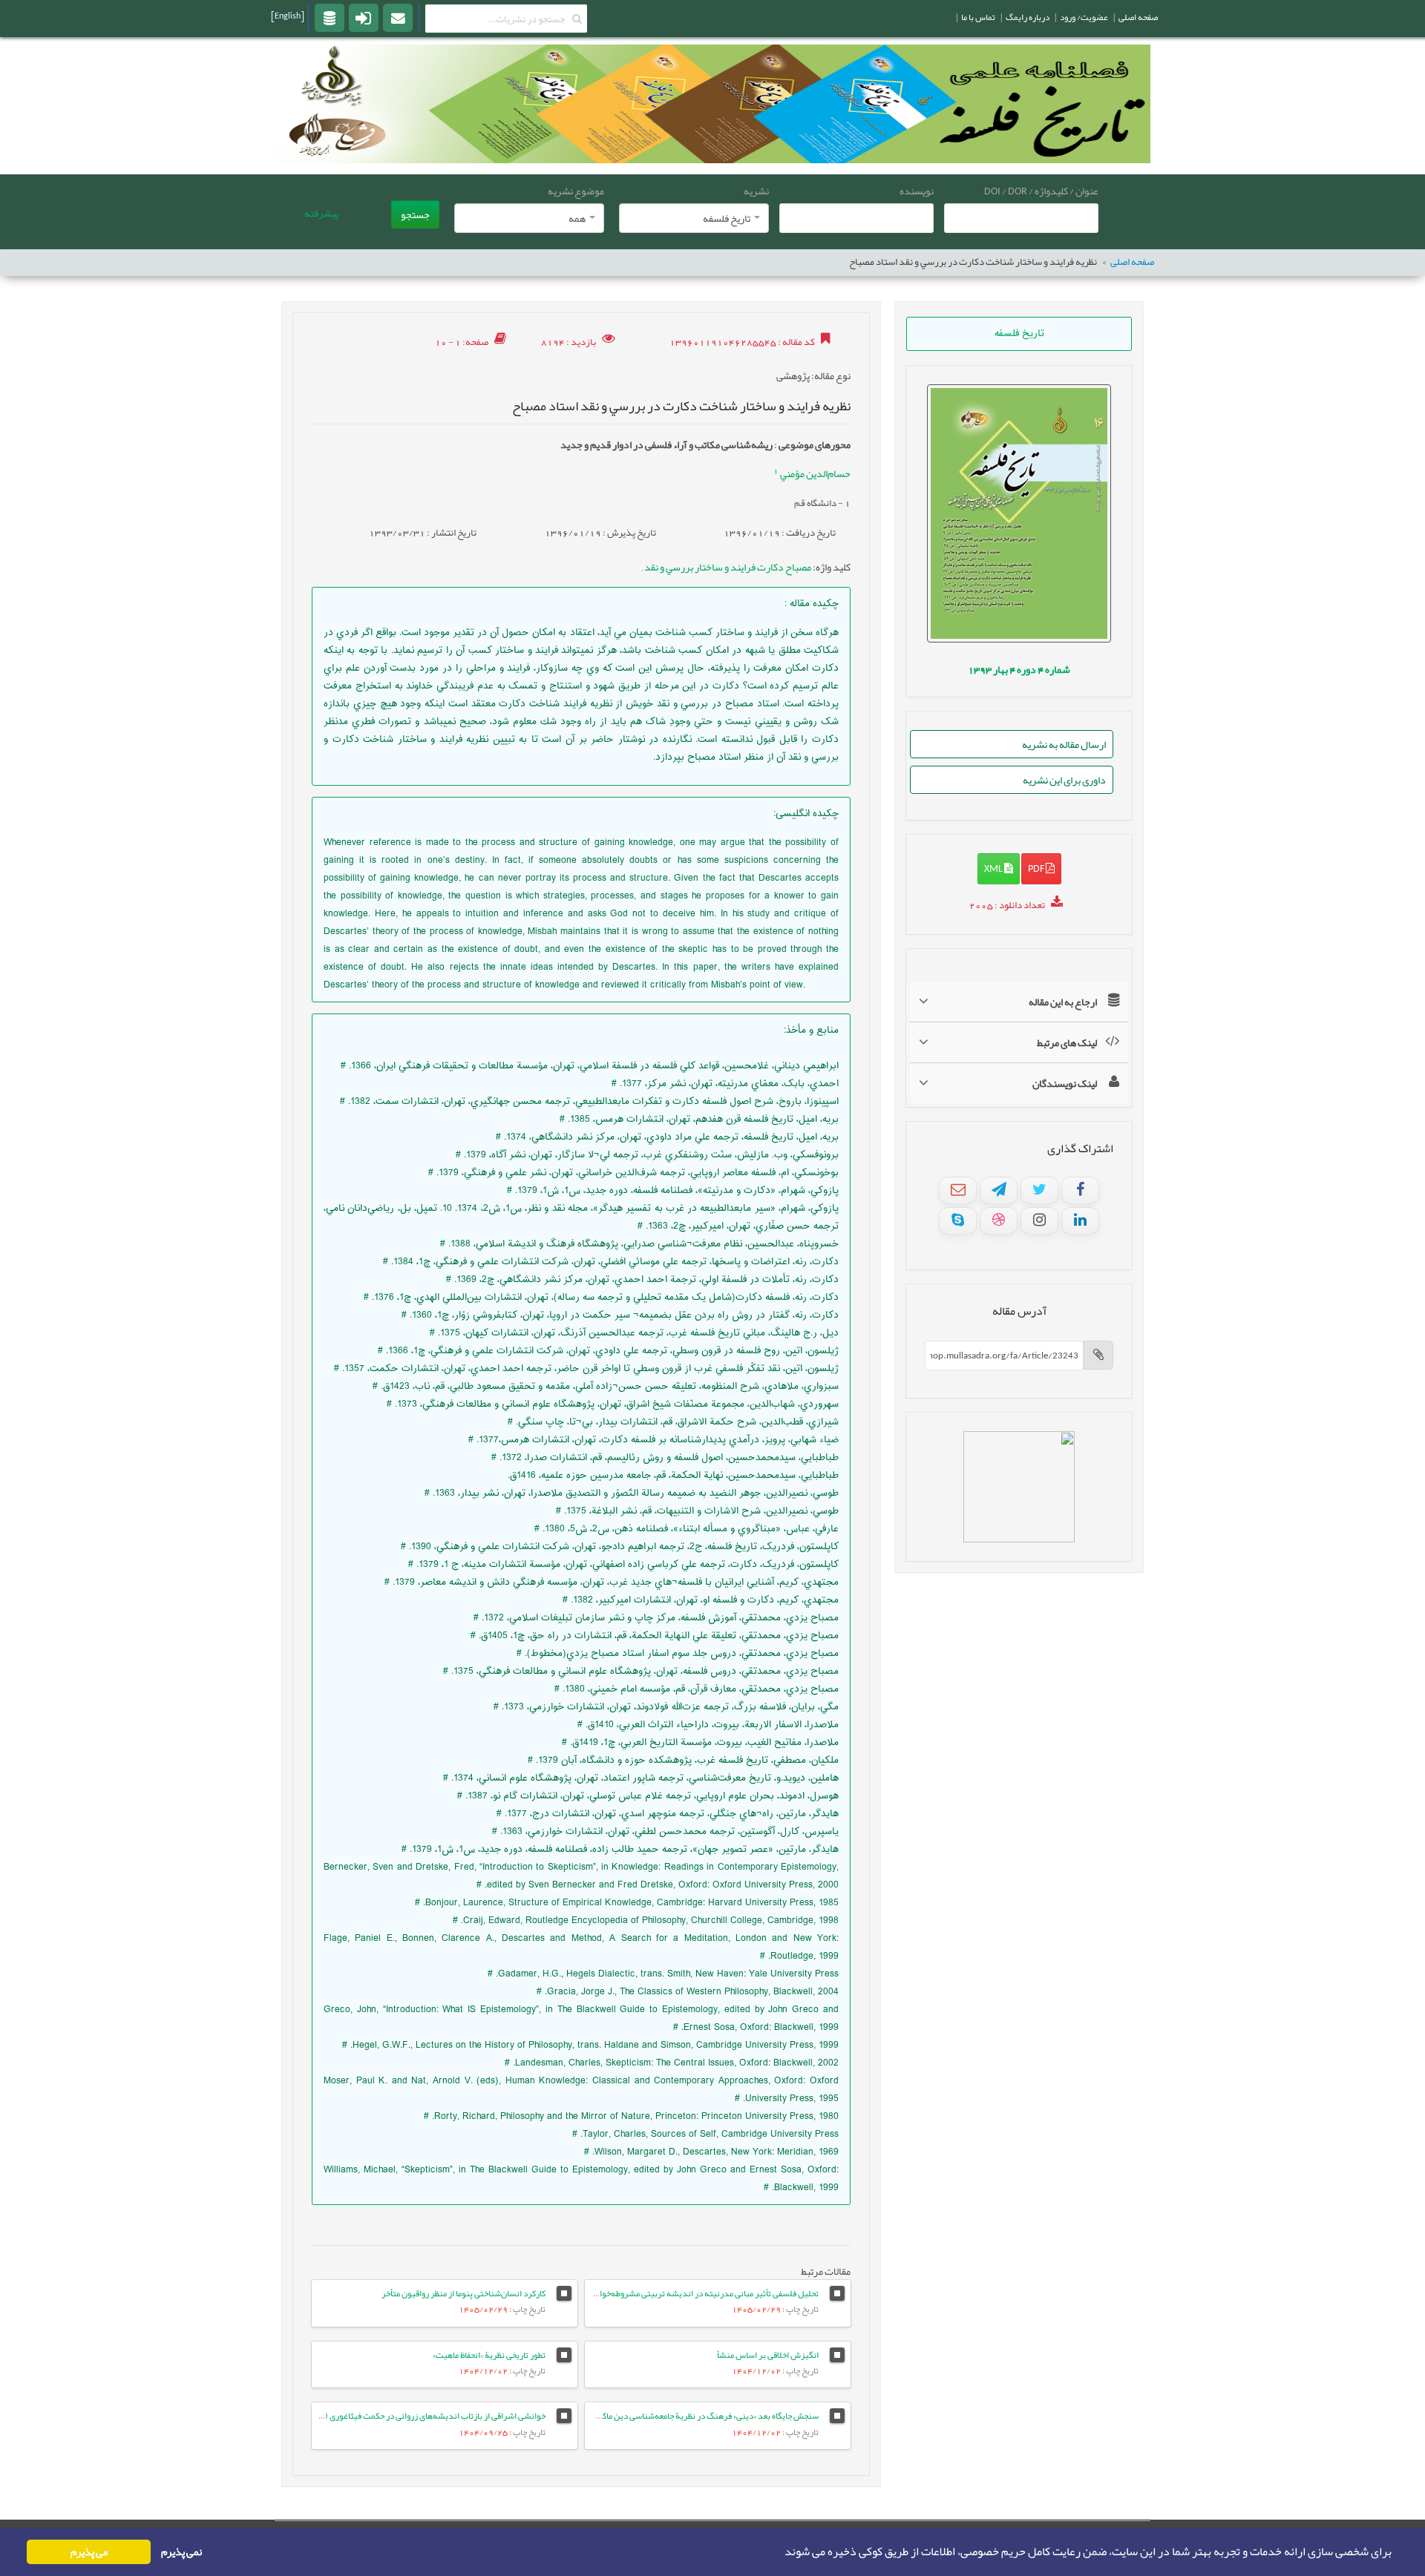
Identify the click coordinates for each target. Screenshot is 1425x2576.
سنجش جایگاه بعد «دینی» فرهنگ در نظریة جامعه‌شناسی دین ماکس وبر (699, 2416)
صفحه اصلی (1132, 262)
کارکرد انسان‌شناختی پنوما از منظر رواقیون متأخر (463, 2293)
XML (994, 868)
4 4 (1019, 669)
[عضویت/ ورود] (364, 17)
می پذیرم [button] (89, 2552)
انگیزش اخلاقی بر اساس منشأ (768, 2355)
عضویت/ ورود (1084, 17)
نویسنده (917, 191)
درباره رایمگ (1028, 17)
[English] (288, 16)
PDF (1037, 868)
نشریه (756, 191)
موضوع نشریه (576, 191)
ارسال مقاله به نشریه (1064, 744)
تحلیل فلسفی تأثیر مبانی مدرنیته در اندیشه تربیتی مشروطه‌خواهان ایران (693, 2293)
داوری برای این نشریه (1064, 780)
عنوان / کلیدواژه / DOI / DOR (1041, 191)
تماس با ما (978, 17)
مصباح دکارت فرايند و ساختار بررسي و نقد (727, 567)
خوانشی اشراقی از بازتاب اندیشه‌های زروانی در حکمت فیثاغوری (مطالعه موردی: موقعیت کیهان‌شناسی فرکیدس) (356, 2416)
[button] (780, 2552)
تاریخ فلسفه (1019, 334)
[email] (398, 17)
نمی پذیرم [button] (181, 2552)
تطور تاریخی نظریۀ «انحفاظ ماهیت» (489, 2355)
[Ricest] (330, 17)
